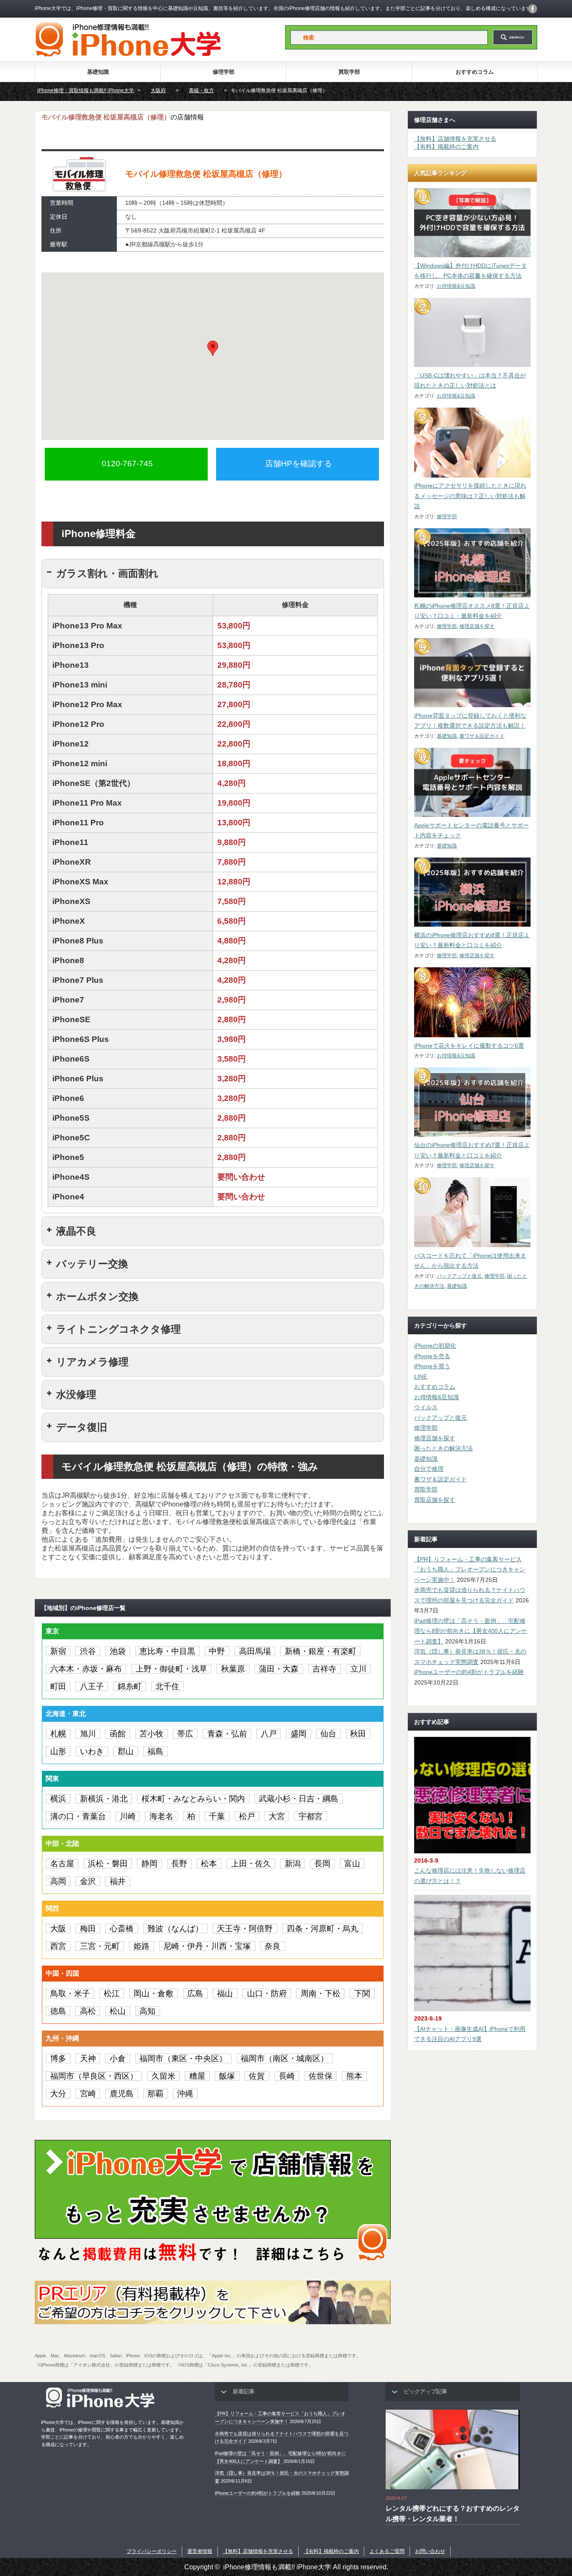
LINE (421, 1377)
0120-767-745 (127, 464)
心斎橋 (122, 1929)
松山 (118, 2011)
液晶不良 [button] (76, 1231)
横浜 (58, 1799)
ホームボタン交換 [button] (97, 1296)
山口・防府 (267, 1993)
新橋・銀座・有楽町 (321, 1651)
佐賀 (257, 2076)
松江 (112, 1993)
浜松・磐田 (108, 1864)
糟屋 (197, 2076)
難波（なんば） (175, 1929)
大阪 (58, 1929)
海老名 (161, 1816)
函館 (118, 1734)
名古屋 (62, 1864)
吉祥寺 (324, 1669)
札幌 (58, 1734)
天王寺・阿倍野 (245, 1929)
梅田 (88, 1929)
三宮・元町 (100, 1946)
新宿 (58, 1651)
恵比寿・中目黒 (167, 1651)
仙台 (328, 1734)
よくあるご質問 (387, 2551)
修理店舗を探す (477, 626)
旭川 (88, 1734)
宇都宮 (310, 1816)
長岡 (322, 1864)
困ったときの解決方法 (443, 1448)
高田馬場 (255, 1651)
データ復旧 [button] (82, 1427)
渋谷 (88, 1651)
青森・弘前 (227, 1734)
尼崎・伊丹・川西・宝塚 (207, 1946)
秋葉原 (233, 1669)
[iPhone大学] (128, 54)
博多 (58, 2058)
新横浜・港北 (104, 1799)
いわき (92, 1751)
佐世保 (321, 2076)
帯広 (185, 1734)
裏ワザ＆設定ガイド (482, 736)
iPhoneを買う (432, 1366)
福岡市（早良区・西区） (94, 2076)
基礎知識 (98, 72)
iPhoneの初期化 (435, 1346)
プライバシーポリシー (152, 2551)
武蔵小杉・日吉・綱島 (299, 1799)
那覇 (155, 2094)
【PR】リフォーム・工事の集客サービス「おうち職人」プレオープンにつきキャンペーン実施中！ (470, 1570)
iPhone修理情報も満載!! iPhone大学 (277, 2567)
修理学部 (224, 72)
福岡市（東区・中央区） (183, 2058)
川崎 (128, 1816)
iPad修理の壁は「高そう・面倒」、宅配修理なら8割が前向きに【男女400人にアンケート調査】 (471, 1631)
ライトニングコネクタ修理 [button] (119, 1329)
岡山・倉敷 (153, 1993)
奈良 (273, 1946)
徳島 (58, 2011)
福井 (118, 1881)
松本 (209, 1864)
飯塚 (227, 2076)
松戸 (247, 1816)
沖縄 (185, 2094)
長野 (179, 1864)
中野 (217, 1651)
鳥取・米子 (70, 1993)
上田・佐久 (251, 1864)
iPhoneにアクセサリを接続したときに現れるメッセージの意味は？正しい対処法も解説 (470, 496)
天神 (88, 2058)
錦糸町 (130, 1686)
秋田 (358, 1734)
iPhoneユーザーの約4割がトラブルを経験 (469, 1672)
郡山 (126, 1751)
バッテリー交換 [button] (92, 1264)
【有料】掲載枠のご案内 (446, 147)
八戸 (269, 1734)
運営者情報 (200, 2551)
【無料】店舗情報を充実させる (455, 139)
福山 (225, 1993)
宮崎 (88, 2094)
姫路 (142, 1946)
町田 (58, 1686)
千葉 (217, 1816)
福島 (155, 1751)
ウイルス (426, 1407)
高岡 (58, 1881)
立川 (358, 1669)
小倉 (118, 2058)
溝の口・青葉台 (78, 1816)
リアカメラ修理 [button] (92, 1362)
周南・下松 (321, 1993)
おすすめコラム (475, 72)
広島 (195, 1993)
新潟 (293, 1864)
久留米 (164, 2076)
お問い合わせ (430, 2551)
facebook (533, 9)
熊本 (354, 2076)
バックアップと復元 (459, 1276)
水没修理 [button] (76, 1394)
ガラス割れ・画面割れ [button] (107, 573)
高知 (147, 2011)
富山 (352, 1864)
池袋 (118, 1651)
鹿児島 (122, 2094)
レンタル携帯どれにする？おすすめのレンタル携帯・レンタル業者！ (453, 2514)
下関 (362, 1993)
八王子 (92, 1686)
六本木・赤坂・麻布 (86, 1669)
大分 (58, 2094)
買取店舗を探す (435, 1500)
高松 (88, 2011)
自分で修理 (429, 1469)
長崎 (287, 2076)
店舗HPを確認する (299, 464)
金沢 (88, 1881)
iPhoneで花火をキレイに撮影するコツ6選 (469, 1046)
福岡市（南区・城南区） (285, 2058)
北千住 (167, 1686)
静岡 (149, 1864)
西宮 (58, 1946)
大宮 (277, 1816)
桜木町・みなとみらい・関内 (193, 1799)
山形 (58, 1751)
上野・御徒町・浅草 (171, 1669)
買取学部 (349, 72)
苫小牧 (151, 1734)
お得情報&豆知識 (456, 286)
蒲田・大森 (279, 1669)
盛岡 (299, 1734)
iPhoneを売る (432, 1356)
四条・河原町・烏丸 (323, 1929)
